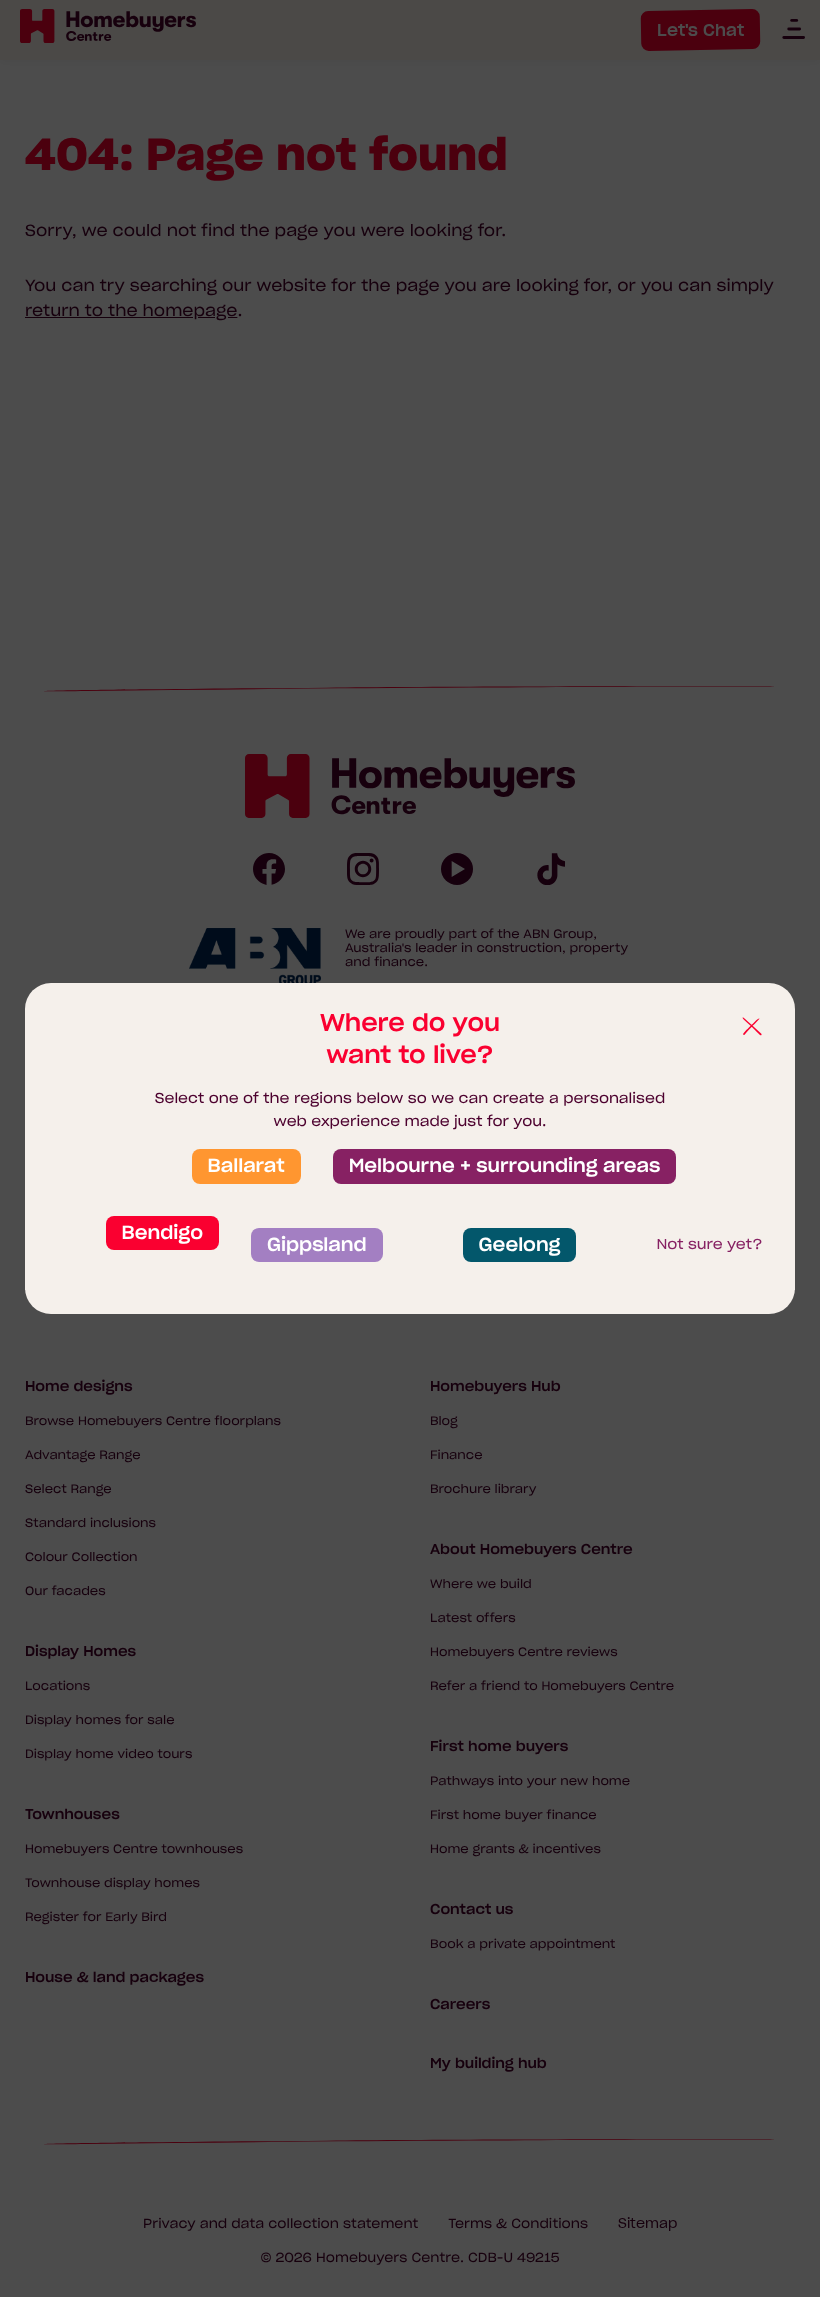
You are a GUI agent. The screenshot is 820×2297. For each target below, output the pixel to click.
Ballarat (246, 1166)
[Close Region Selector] (751, 1027)
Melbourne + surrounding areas (505, 1166)
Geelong (520, 1245)
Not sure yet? (709, 1244)
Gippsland (317, 1245)
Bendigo (162, 1233)
